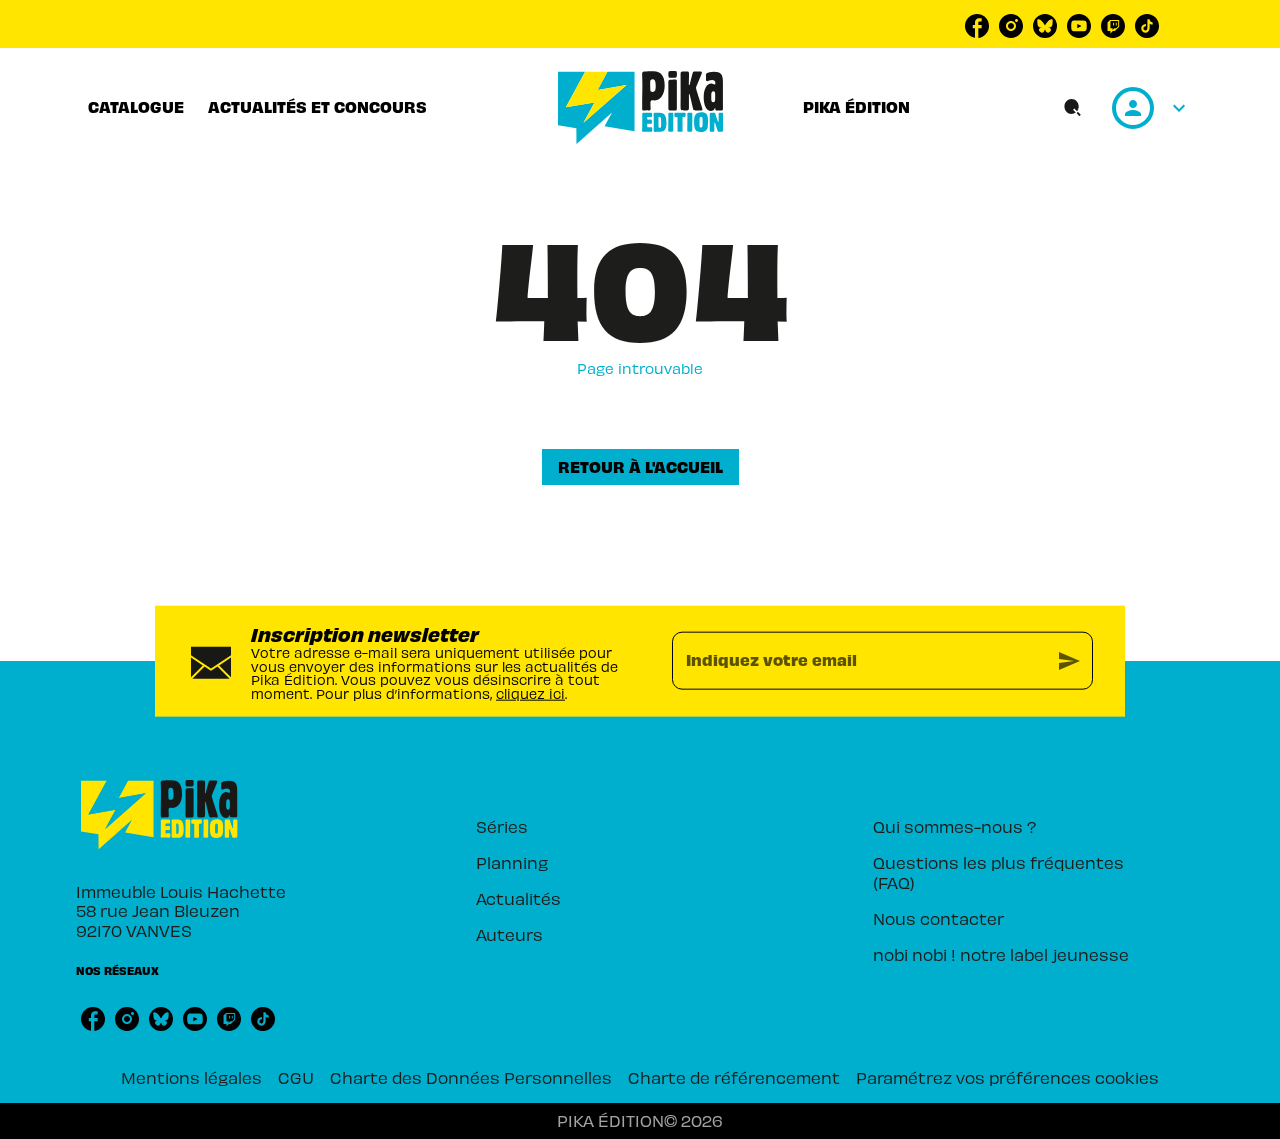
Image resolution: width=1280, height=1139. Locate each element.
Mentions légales (191, 1077)
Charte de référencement (734, 1077)
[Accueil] (641, 107)
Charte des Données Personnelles (471, 1077)
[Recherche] (1073, 108)
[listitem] (977, 26)
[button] (640, 467)
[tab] (136, 107)
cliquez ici (530, 693)
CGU (296, 1077)
